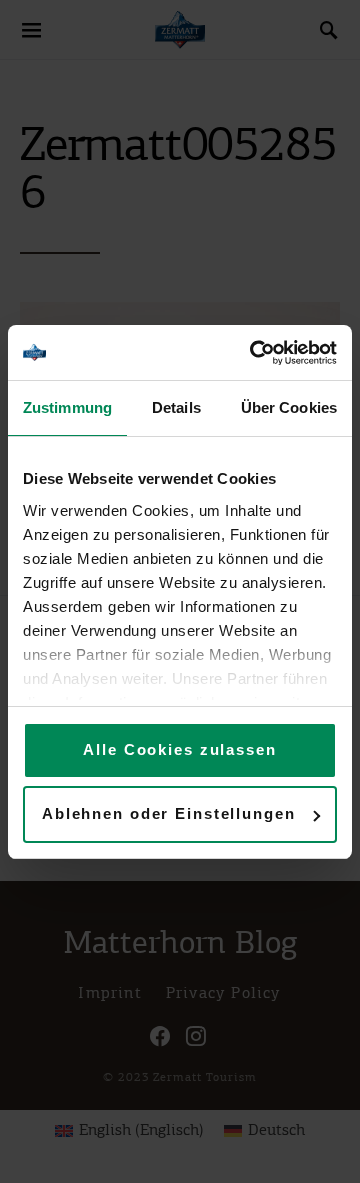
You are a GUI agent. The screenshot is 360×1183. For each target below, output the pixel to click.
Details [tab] (176, 407)
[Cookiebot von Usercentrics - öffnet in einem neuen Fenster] (254, 353)
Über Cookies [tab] (289, 407)
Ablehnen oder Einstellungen (169, 813)
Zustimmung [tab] (67, 407)
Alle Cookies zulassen (179, 749)
